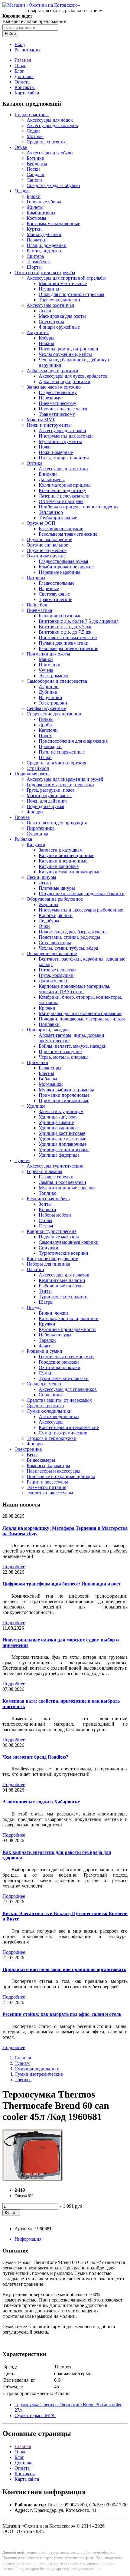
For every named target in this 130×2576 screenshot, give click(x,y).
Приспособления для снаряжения (73, 741)
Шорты (34, 267)
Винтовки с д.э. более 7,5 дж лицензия (79, 621)
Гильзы (46, 719)
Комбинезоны (41, 213)
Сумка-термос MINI (35, 2415)
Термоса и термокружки (52, 1438)
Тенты (45, 1291)
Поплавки (49, 1024)
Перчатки (37, 240)
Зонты (45, 1204)
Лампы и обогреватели (62, 1182)
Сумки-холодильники (49, 1411)
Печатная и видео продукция (57, 823)
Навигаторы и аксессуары (54, 1471)
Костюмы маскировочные (53, 223)
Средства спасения (46, 142)
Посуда (34, 1308)
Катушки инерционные (63, 861)
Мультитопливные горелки (67, 1188)
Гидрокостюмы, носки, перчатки (60, 785)
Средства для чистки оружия (56, 763)
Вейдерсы (37, 164)
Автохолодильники (59, 1416)
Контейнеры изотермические (69, 1427)
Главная (23, 60)
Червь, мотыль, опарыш (63, 1057)
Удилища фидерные (59, 1155)
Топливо (48, 1193)
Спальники (50, 1395)
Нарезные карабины (60, 572)
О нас (20, 66)
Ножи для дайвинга (47, 801)
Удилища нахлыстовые (62, 1139)
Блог (19, 71)
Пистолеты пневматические (68, 637)
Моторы (35, 136)
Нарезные (49, 588)
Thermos (23, 2080)
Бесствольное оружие (61, 529)
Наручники (50, 697)
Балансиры (50, 1068)
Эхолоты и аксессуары (50, 1493)
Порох (45, 736)
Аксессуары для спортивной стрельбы (66, 278)
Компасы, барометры (48, 1465)
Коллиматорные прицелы (65, 485)
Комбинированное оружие (66, 567)
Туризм (22, 1160)
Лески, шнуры (41, 877)
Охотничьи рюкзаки (60, 1367)
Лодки (33, 131)
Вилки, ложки (53, 1313)
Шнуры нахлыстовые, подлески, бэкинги (82, 894)
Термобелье (39, 262)
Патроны (36, 578)
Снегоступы (51, 322)
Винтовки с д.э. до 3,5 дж (65, 627)
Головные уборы (44, 202)
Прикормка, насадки (48, 1030)
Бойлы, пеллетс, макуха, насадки (73, 1046)
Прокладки (50, 746)
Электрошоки (53, 703)
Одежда (23, 191)
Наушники (50, 289)
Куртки (34, 229)
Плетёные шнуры (57, 888)
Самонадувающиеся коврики (69, 1242)
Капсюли (48, 730)
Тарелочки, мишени (59, 300)
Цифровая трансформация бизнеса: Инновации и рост (62, 1584)
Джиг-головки (54, 981)
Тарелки (47, 1340)
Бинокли (48, 474)
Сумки (46, 1373)
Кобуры (47, 338)
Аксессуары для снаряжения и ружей (65, 779)
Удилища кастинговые (62, 1133)
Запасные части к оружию (54, 387)
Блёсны (46, 1073)
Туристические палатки (63, 1297)
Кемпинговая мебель (48, 1199)
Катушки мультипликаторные (70, 872)
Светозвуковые (54, 594)
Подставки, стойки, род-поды (69, 937)
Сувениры (37, 834)
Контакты (25, 87)
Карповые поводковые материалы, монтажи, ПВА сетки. (75, 989)
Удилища (36, 1106)
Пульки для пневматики (64, 643)
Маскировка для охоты (62, 316)
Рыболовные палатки (61, 1286)
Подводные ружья (45, 806)
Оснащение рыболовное (52, 953)
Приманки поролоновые (64, 1095)
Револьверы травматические (68, 534)
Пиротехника (41, 828)
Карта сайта (27, 93)
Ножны (46, 343)
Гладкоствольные (57, 583)
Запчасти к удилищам (61, 1111)
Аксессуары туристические (55, 1166)
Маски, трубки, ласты (49, 795)
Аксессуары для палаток (64, 1275)
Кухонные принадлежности (67, 1329)
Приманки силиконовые (64, 1101)
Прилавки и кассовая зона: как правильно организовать (64, 1969)
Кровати (47, 1209)
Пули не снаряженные (62, 752)
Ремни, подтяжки (45, 251)
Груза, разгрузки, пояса (50, 790)
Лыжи (45, 311)
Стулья (46, 1226)
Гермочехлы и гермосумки (66, 1357)
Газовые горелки (56, 1177)
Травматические (55, 599)
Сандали (36, 174)
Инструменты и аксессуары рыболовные (81, 910)
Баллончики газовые (60, 616)
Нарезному (50, 398)
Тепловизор (51, 512)
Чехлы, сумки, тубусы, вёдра (68, 948)
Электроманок (54, 676)
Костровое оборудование (52, 1258)
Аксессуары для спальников (68, 1389)
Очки (44, 926)
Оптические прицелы (61, 501)
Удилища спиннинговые (64, 1150)
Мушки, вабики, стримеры (66, 1090)
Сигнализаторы (55, 943)
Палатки (35, 1269)
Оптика (34, 463)
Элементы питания (46, 1487)
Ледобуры (49, 921)
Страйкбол (38, 768)
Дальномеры (52, 480)
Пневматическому (57, 403)
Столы (45, 1220)
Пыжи (45, 757)
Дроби (45, 725)
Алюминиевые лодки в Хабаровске (41, 1802)
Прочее (22, 817)
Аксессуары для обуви (50, 153)
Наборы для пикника (48, 1264)
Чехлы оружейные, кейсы (65, 354)
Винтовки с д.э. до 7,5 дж (65, 632)
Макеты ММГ (41, 420)
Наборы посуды (55, 1335)
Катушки (36, 844)
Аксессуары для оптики (63, 469)
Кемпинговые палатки (62, 1280)
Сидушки (49, 1248)
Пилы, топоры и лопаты (64, 458)
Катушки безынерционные (67, 855)
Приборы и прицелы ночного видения (79, 507)
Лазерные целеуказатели (64, 496)
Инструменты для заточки (66, 436)
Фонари (35, 812)
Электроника (28, 1449)
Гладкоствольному (58, 392)
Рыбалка (23, 839)
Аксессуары (51, 1422)
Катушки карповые (59, 866)
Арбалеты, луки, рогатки (52, 371)
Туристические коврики (63, 1253)
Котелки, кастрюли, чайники (69, 1318)
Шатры (46, 1302)
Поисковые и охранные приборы (61, 1476)
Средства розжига (45, 1406)
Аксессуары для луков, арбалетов (73, 376)
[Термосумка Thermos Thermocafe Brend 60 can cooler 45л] (33, 2180)
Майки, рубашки (44, 234)
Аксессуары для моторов (52, 125)
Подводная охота (32, 774)
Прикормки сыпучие (60, 1051)
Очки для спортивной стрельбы (71, 294)
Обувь (21, 147)
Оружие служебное (47, 550)
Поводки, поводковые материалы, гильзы (82, 1019)
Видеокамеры (41, 1460)
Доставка (24, 76)
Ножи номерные (56, 452)
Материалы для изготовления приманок (80, 1013)
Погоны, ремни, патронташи (68, 349)
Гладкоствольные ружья (63, 561)
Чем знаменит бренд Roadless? (35, 1757)
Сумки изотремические (63, 1433)
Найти (10, 34)
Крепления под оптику (62, 490)
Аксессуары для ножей (62, 430)
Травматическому (57, 414)
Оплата (22, 82)
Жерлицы (49, 904)
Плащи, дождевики (47, 245)
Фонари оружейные (59, 327)
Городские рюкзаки (59, 1362)
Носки (33, 169)
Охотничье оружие (46, 556)
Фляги (45, 1346)
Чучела (46, 670)
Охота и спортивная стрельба (45, 273)
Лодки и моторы (32, 115)
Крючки (47, 1008)
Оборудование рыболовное (55, 899)
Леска (45, 883)
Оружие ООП (41, 523)
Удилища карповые (59, 1128)
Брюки (34, 196)
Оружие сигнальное (47, 545)
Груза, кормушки (56, 975)
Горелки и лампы (44, 1171)
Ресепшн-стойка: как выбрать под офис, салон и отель (62, 2014)
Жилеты (35, 207)
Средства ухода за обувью (53, 185)
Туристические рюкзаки (64, 1378)
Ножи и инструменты (49, 425)
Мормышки (51, 1084)
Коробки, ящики (56, 915)
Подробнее (14, 1567)
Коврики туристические (52, 1231)
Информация (28, 2239)
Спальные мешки (45, 1384)
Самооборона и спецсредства (57, 681)
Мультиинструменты (60, 441)
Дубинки (48, 692)
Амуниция (38, 332)
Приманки (50, 665)
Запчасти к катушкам (61, 850)
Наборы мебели (55, 1215)
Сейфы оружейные (46, 708)
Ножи (45, 447)
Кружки (47, 1324)
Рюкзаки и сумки (44, 1351)
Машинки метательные (63, 283)
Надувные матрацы (59, 1237)
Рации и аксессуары (47, 1482)
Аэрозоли (49, 687)
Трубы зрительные (58, 518)
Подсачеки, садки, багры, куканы (73, 932)
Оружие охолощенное (49, 539)
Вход (20, 44)
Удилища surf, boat (58, 1117)
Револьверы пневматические (68, 648)
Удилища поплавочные (63, 1144)
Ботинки (36, 158)
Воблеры (48, 1079)
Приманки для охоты (48, 654)
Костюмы (36, 218)
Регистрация (28, 50)
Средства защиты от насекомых (59, 1400)
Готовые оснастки (57, 970)
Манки (46, 659)
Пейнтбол (37, 605)
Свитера (35, 256)
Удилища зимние (56, 1122)
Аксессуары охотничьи (50, 305)
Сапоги (34, 180)
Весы (32, 1455)
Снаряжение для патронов (54, 714)
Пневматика (39, 610)
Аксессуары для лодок (50, 120)
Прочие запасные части (63, 409)
